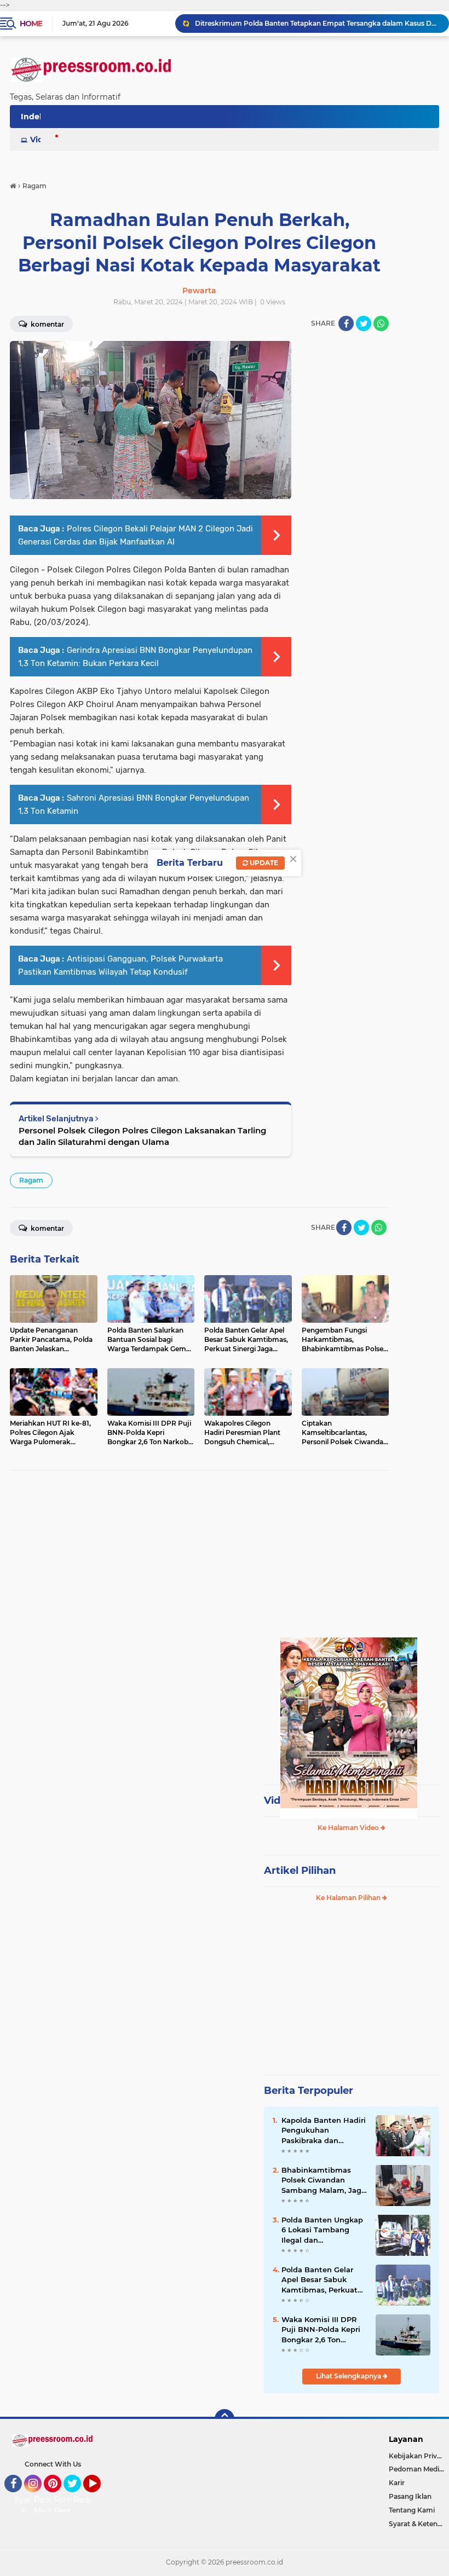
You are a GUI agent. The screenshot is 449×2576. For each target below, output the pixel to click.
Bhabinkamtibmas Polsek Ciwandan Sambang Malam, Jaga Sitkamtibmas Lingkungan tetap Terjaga (324, 2180)
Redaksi (88, 2500)
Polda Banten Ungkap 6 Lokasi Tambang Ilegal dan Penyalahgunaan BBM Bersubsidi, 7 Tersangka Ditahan (323, 2230)
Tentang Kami (412, 2510)
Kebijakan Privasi (417, 2456)
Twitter (77, 2497)
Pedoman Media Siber (419, 2469)
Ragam (31, 1180)
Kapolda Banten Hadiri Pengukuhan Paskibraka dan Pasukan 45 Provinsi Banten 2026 (324, 2131)
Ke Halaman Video (349, 1828)
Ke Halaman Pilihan (349, 1898)
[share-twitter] (364, 323)
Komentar (47, 1228)
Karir (397, 2483)
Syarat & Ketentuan (419, 2524)
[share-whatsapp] (381, 323)
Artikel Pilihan (300, 1871)
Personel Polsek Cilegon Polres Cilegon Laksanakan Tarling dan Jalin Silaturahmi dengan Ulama (142, 1136)
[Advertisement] (199, 1558)
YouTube (99, 2497)
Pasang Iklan (410, 2496)
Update (263, 863)
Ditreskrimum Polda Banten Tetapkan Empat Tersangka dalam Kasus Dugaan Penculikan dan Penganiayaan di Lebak (317, 23)
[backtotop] (225, 2419)
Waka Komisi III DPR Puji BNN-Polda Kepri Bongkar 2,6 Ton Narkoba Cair (321, 2330)
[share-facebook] (346, 323)
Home (31, 24)
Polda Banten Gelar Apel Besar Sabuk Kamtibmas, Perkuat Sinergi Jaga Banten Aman (320, 2280)
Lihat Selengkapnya (349, 2376)
